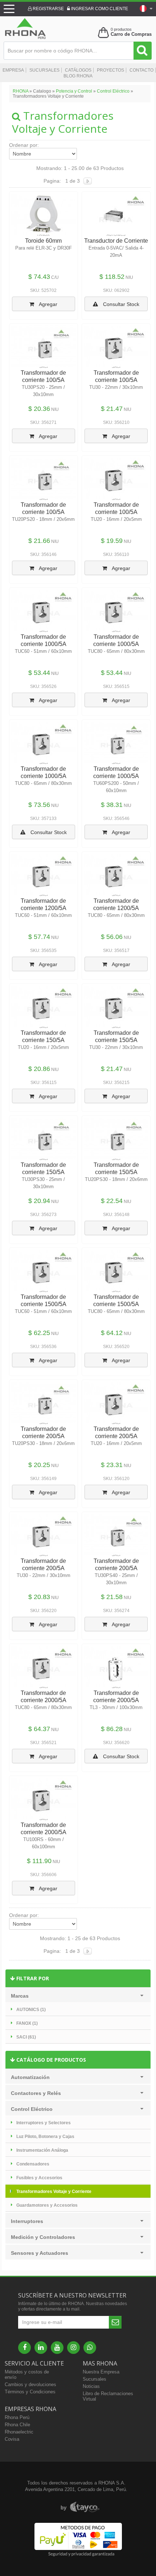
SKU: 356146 (43, 554)
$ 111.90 (39, 1861)
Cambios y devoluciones (30, 2384)
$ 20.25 (39, 1465)
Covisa (12, 2439)
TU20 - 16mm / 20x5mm (116, 519)
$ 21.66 (39, 541)
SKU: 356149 (43, 1479)
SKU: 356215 (116, 1083)
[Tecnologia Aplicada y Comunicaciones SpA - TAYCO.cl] (80, 2507)
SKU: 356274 (116, 1611)
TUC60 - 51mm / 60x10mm (43, 651)
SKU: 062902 (116, 290)
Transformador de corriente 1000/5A (44, 640)
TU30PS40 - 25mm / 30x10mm (116, 1579)
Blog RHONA (78, 76)
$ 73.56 (39, 805)
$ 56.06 (112, 937)
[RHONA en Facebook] (24, 2348)
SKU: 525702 (43, 290)
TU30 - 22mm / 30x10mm (116, 387)
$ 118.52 (112, 277)
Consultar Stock (120, 304)
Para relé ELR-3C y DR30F (44, 248)
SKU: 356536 (43, 1347)
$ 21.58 (112, 1597)
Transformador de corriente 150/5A (43, 1036)
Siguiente (88, 181)
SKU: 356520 (116, 1347)
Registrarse (48, 9)
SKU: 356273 (43, 1215)
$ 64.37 (39, 1729)
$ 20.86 (39, 1069)
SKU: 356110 (116, 554)
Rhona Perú (17, 2417)
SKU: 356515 (116, 686)
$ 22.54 (112, 1201)
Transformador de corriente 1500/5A (44, 1300)
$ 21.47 (112, 409)
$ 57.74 (39, 937)
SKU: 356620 (116, 1743)
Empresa (13, 70)
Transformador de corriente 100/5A (43, 376)
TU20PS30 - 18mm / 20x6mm (116, 1179)
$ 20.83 (39, 1597)
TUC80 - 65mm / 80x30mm (116, 651)
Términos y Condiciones (30, 2392)
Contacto (141, 70)
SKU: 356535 (43, 951)
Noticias (91, 2386)
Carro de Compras (131, 34)
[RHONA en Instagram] (73, 2348)
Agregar (48, 304)
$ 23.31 (112, 1465)
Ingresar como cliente (99, 9)
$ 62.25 (39, 1333)
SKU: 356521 (43, 1743)
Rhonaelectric (19, 2432)
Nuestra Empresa (101, 2372)
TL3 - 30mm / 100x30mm (116, 1707)
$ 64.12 (112, 1333)
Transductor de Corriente (116, 241)
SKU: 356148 (116, 1215)
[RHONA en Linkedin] (41, 2348)
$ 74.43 (39, 277)
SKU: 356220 (43, 1611)
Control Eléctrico (113, 91)
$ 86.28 (112, 1729)
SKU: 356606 (43, 1875)
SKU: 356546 (116, 819)
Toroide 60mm (43, 241)
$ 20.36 (39, 409)
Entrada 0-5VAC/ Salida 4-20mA (116, 252)
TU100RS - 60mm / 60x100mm (44, 1843)
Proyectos (110, 70)
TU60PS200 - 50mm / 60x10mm (116, 787)
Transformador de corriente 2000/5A (44, 1697)
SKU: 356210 (116, 422)
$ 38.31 (112, 805)
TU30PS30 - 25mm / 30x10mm (43, 1183)
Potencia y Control (74, 91)
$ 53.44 (39, 673)
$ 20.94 (39, 1201)
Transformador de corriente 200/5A (43, 1432)
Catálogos (78, 70)
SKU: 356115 (44, 1083)
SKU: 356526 (43, 686)
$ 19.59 (112, 541)
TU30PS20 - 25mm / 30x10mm (43, 391)
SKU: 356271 (43, 422)
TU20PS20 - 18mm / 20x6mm (43, 519)
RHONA (20, 91)
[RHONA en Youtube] (57, 2348)
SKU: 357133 (43, 819)
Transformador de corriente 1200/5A (44, 904)
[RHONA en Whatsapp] (90, 2348)
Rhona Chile (17, 2425)
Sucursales (44, 70)
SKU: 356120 (116, 1479)
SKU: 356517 (116, 951)
